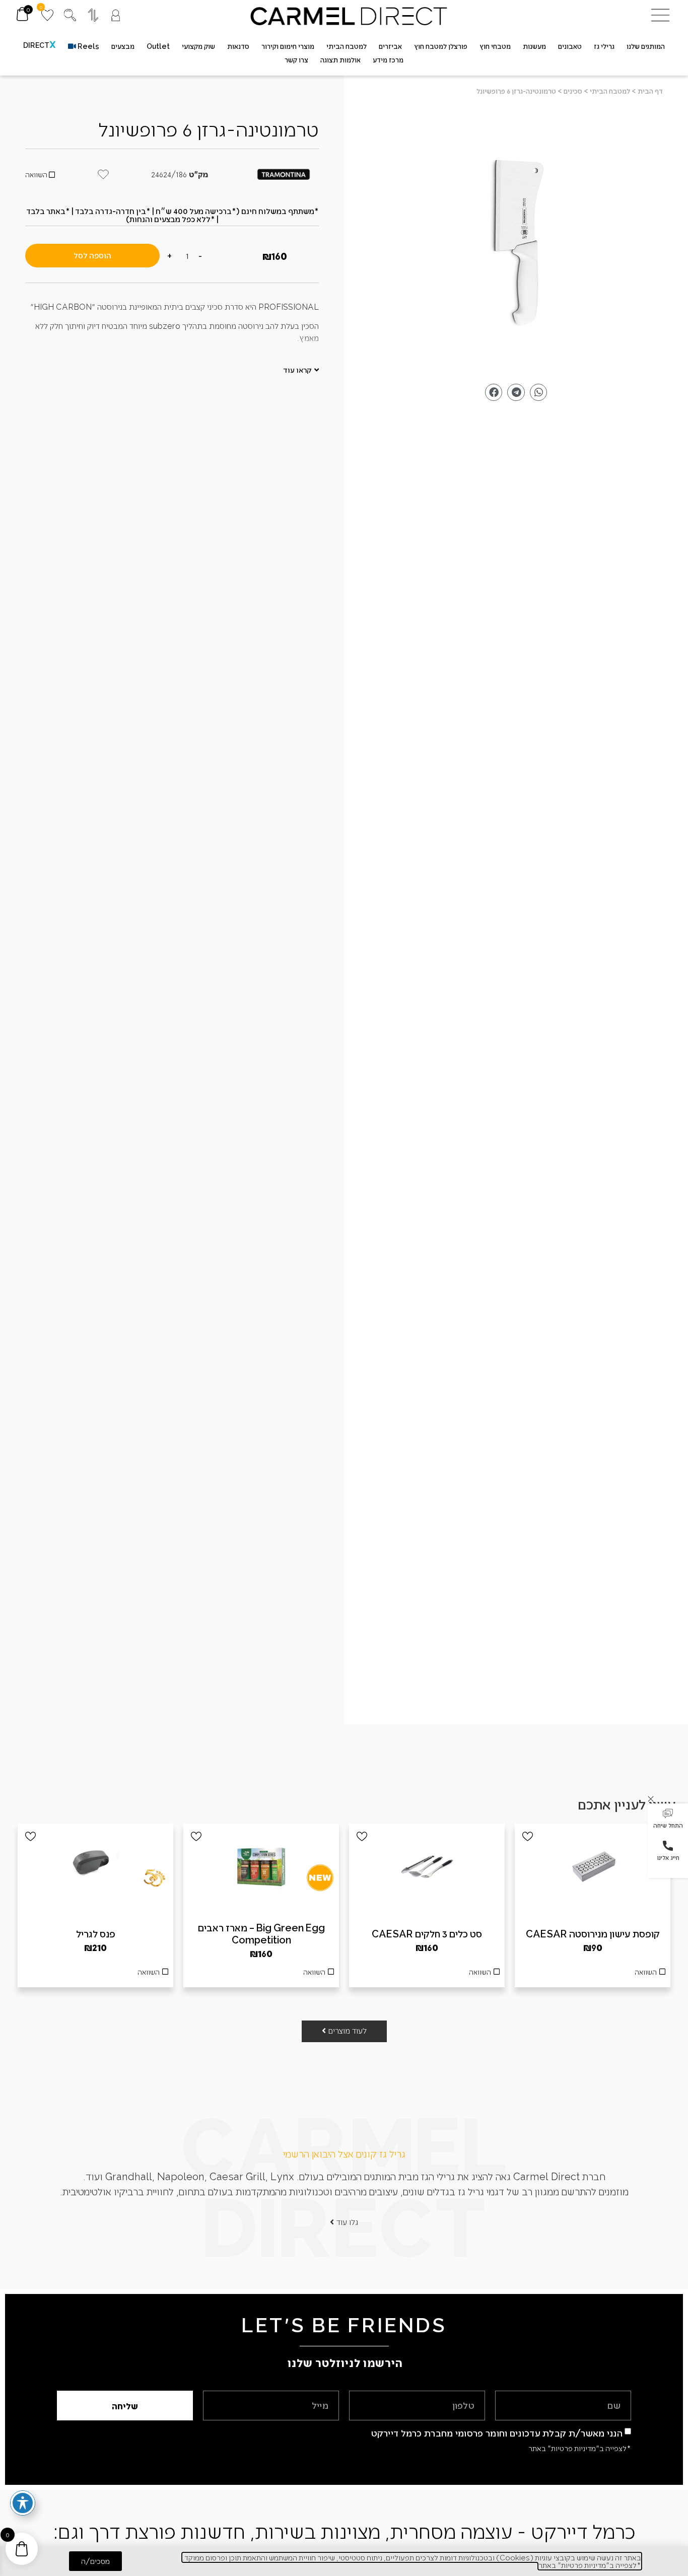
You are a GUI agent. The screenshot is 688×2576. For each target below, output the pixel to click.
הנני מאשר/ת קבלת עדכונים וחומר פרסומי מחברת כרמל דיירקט (497, 2433)
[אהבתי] (528, 1836)
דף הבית (650, 91)
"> (516, 242)
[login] (116, 15)
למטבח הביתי (610, 91)
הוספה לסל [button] (593, 1975)
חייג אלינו (668, 1857)
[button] (668, 1820)
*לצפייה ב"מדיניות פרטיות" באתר (580, 2448)
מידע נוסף (427, 1975)
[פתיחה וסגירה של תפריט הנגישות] (23, 2503)
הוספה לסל (92, 255)
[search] (70, 15)
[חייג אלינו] (668, 1846)
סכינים (573, 91)
